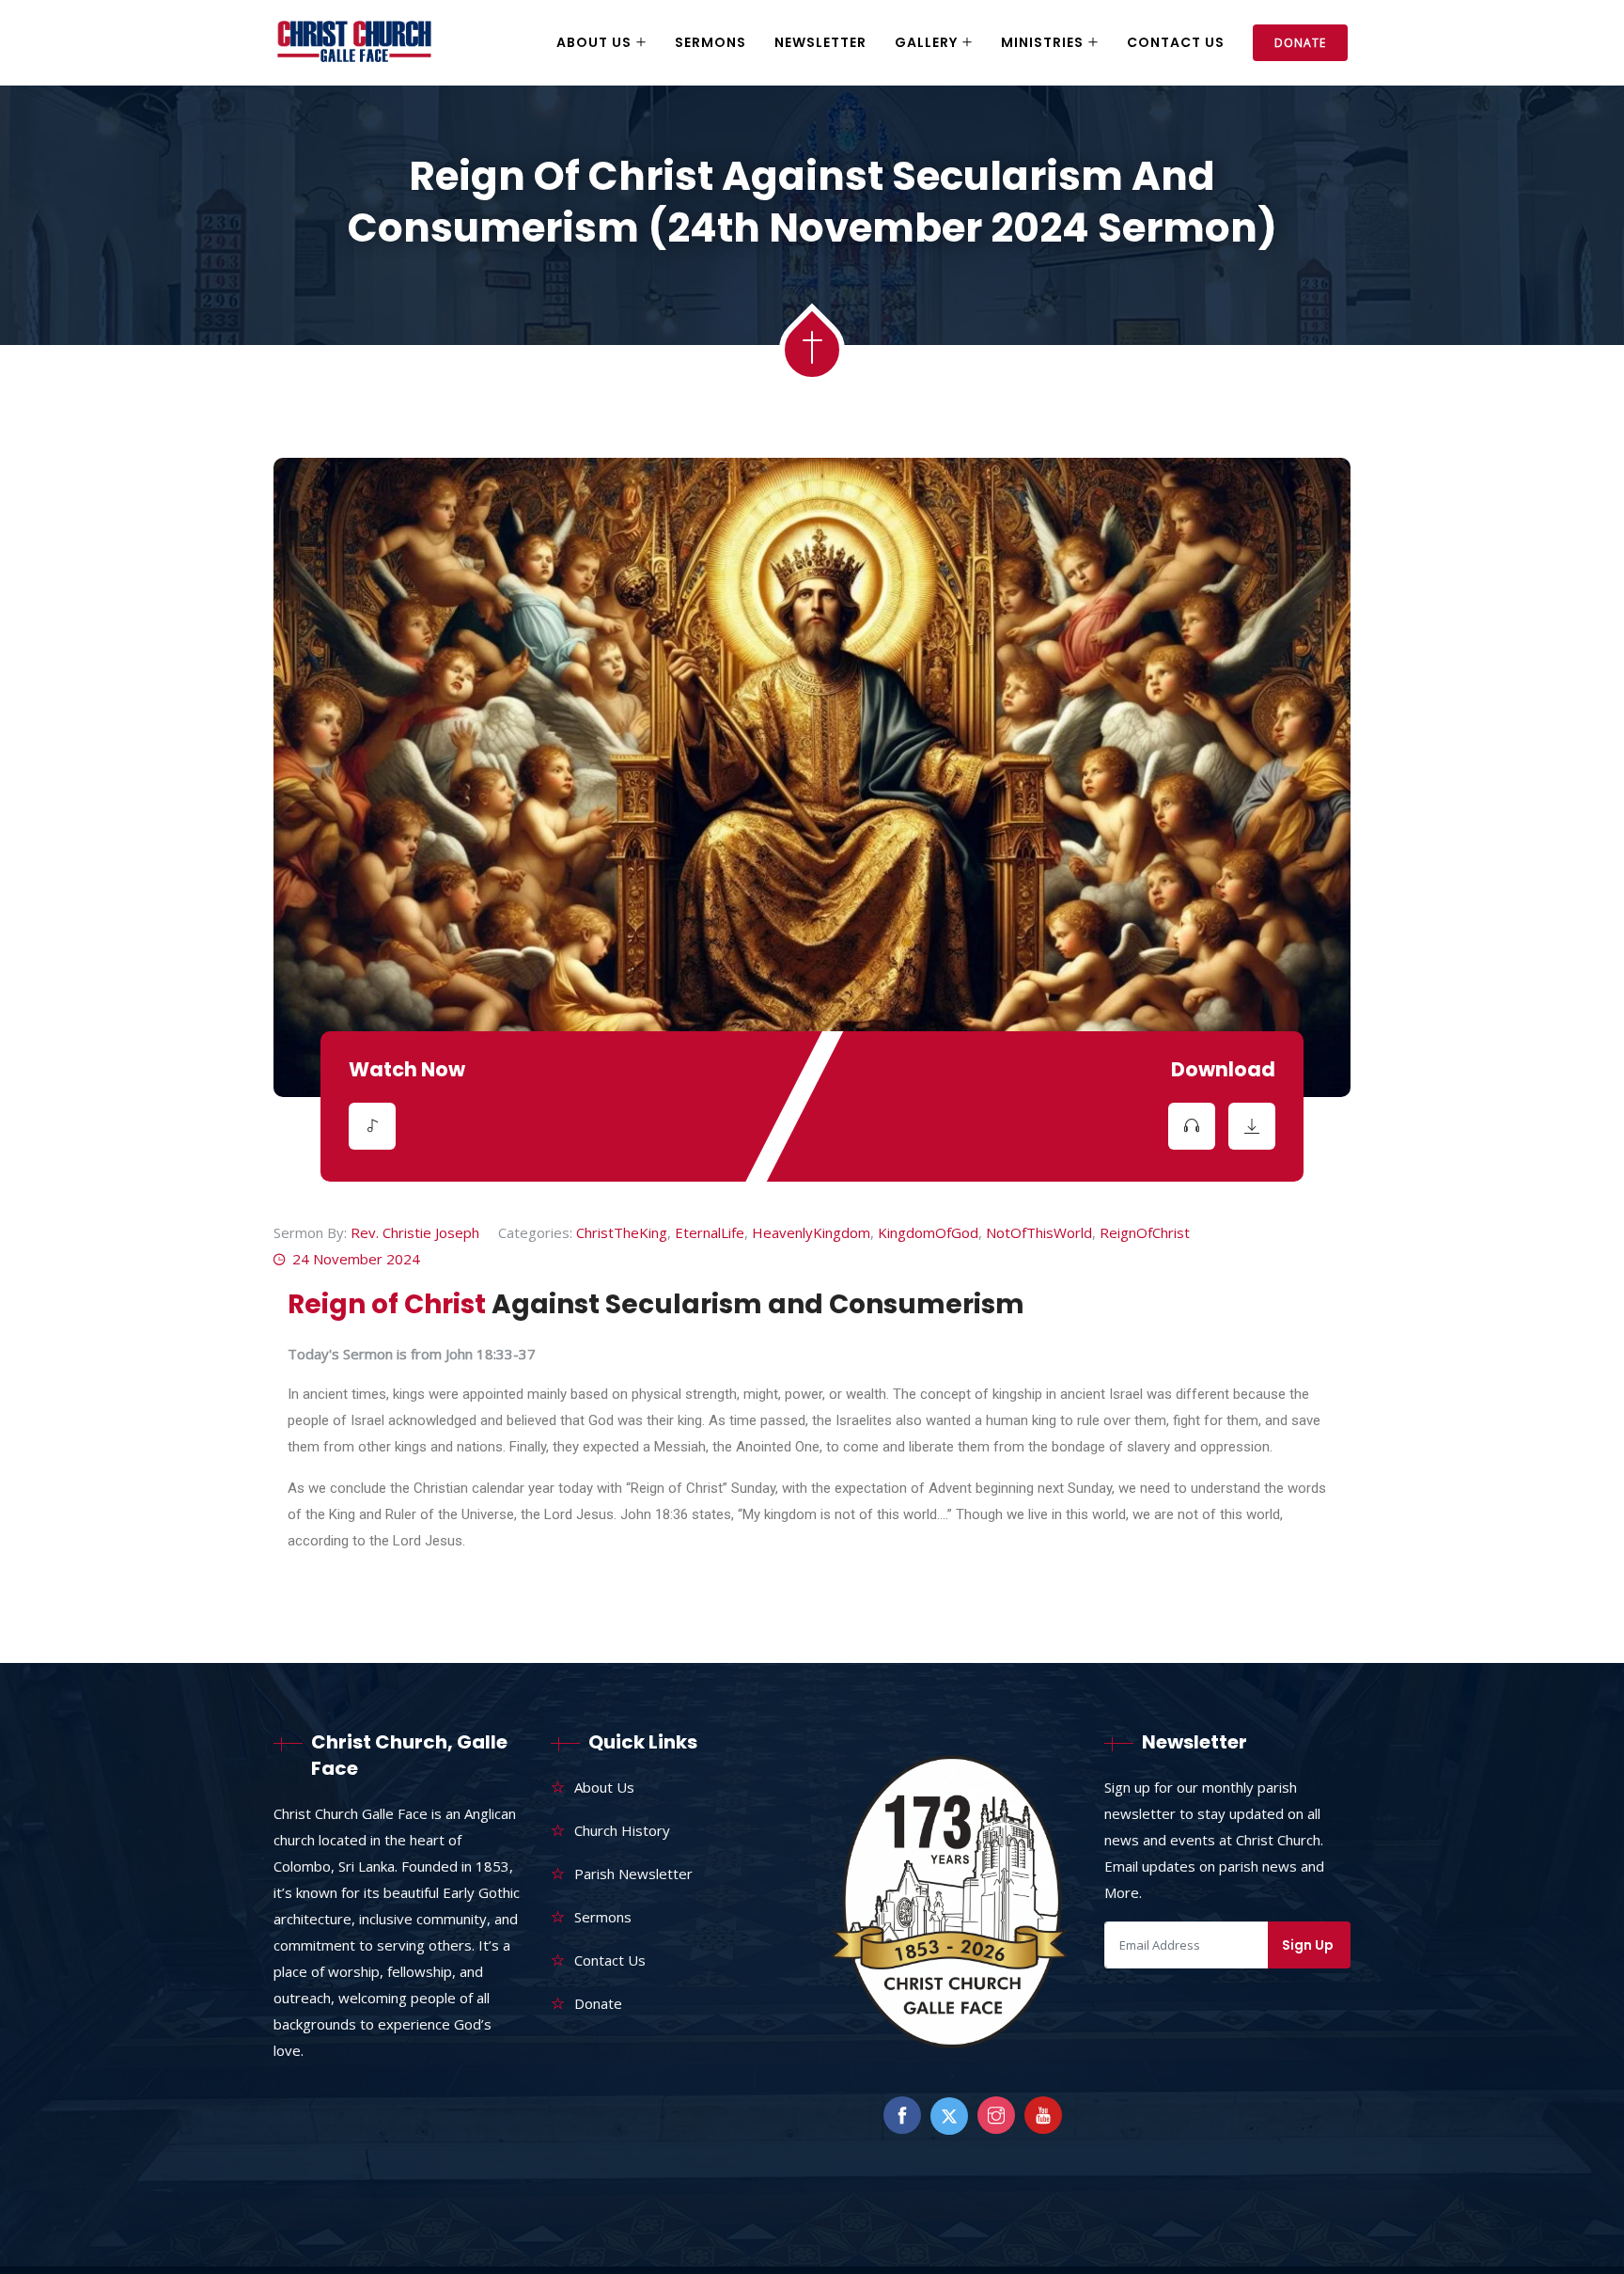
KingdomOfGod (928, 1232)
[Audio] (372, 1126)
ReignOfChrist (1145, 1232)
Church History (622, 1830)
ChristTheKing (622, 1232)
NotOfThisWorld (1039, 1232)
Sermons (710, 42)
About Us (594, 42)
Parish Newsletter (633, 1874)
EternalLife (710, 1232)
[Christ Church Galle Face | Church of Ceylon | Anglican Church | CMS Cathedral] (354, 43)
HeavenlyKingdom (811, 1232)
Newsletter (820, 42)
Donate (1300, 43)
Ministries (1042, 42)
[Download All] (1252, 1126)
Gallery (926, 42)
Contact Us (1176, 42)
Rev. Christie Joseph (415, 1232)
